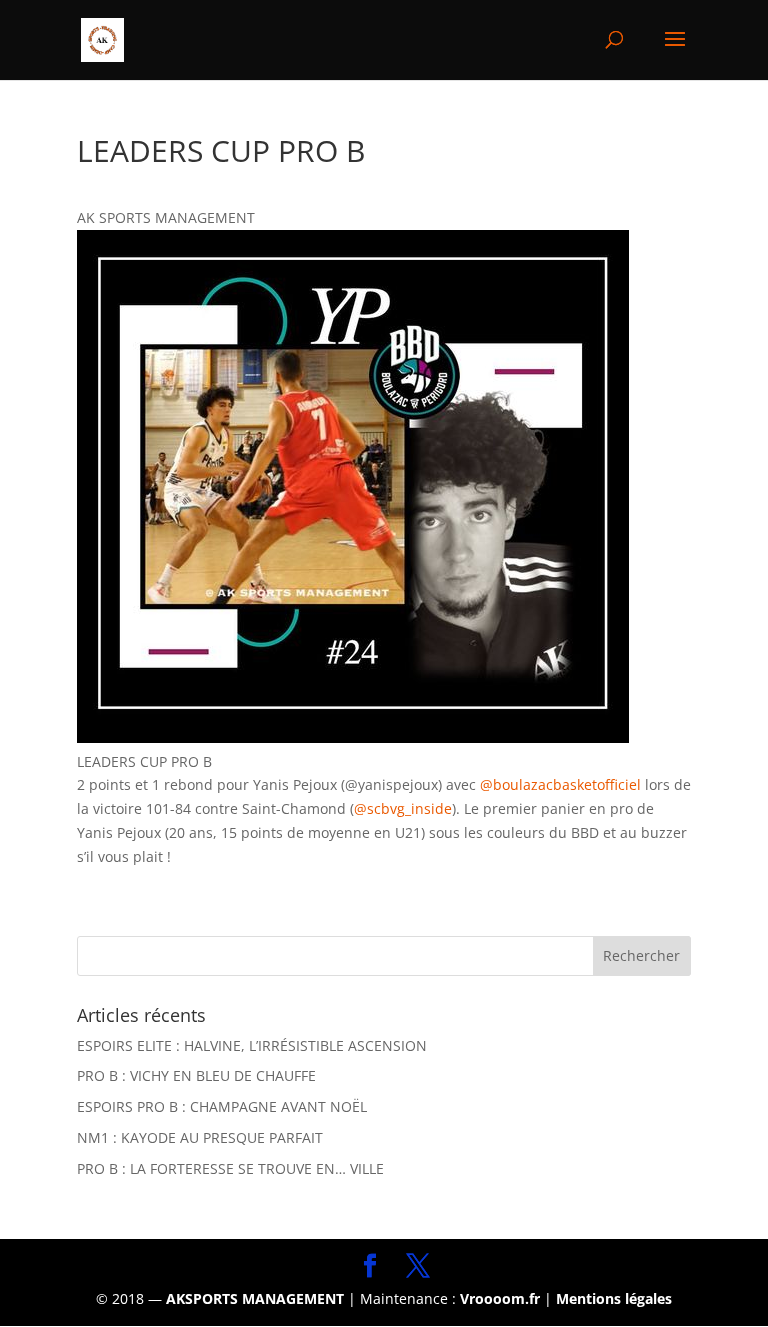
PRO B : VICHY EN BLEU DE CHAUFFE (196, 1075)
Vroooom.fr (500, 1298)
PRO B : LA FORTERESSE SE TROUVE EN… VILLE (230, 1168)
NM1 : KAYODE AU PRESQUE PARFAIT (200, 1137)
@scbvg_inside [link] (403, 808)
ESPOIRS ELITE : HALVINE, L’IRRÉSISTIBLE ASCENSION (252, 1045)
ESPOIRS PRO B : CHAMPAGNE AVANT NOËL (222, 1106)
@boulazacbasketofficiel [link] (560, 784)
